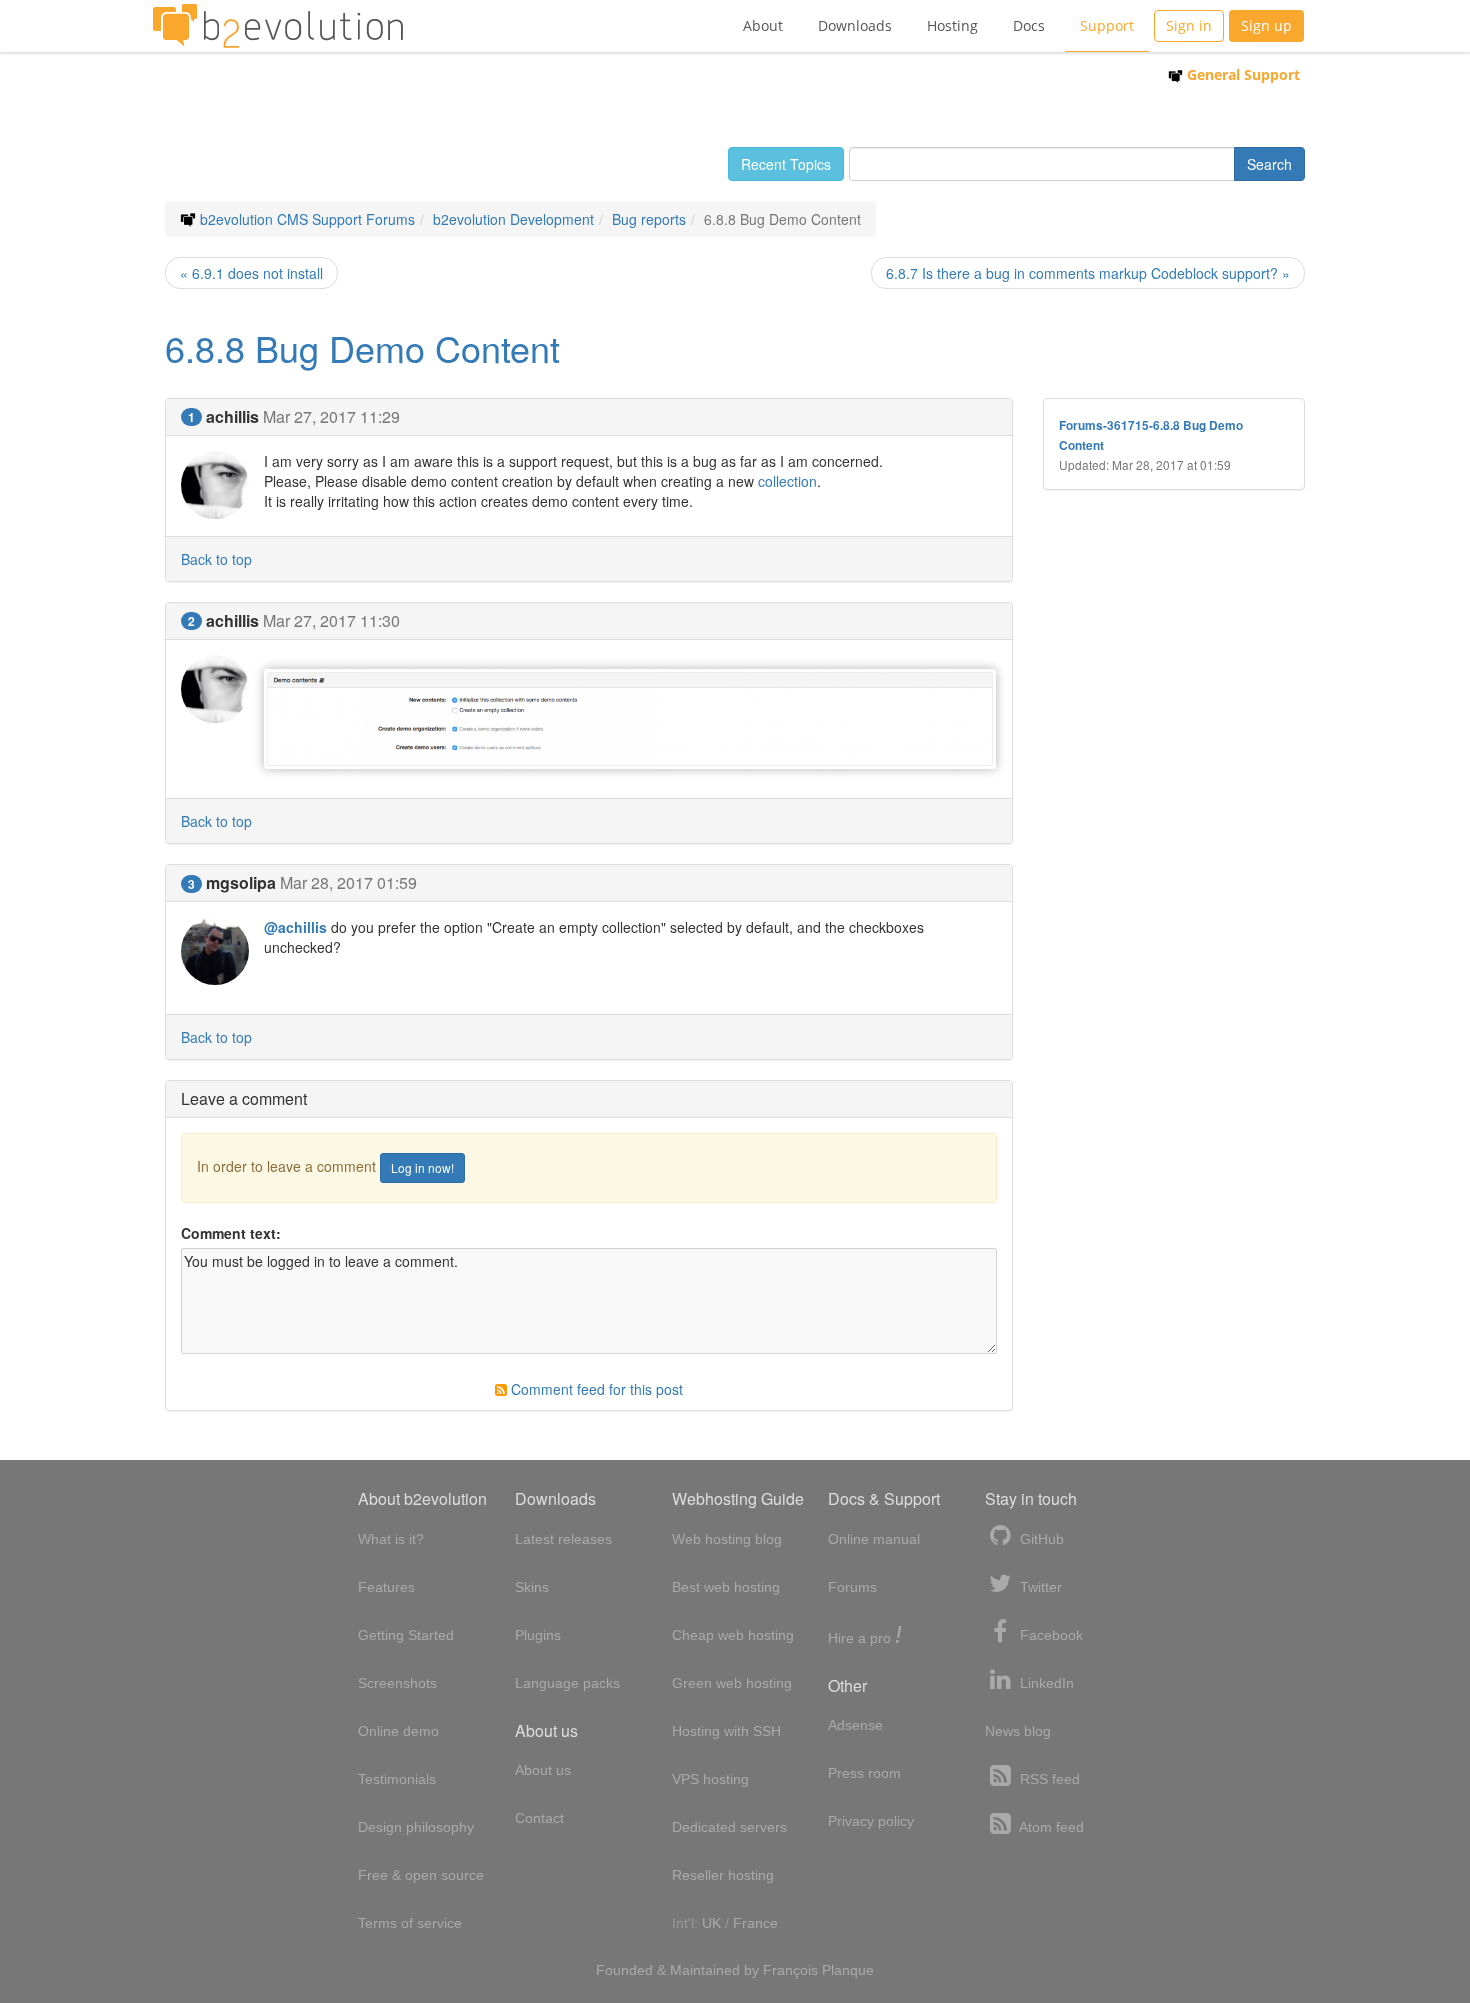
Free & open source (421, 1875)
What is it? (391, 1539)
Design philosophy (416, 1827)
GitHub (1040, 1539)
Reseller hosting (723, 1875)
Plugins (538, 1635)
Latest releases (563, 1539)
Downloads (855, 25)
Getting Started (406, 1635)
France (755, 1923)
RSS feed (1048, 1779)
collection (787, 481)
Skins (532, 1587)
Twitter (1039, 1587)
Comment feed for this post (595, 1389)
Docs (1029, 25)
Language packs (567, 1683)
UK (711, 1923)
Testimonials (397, 1779)
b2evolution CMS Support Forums (307, 219)
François (790, 1970)
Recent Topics (786, 164)
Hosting (952, 25)
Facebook (1049, 1635)
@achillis (295, 927)
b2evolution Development (513, 219)
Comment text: (231, 1233)
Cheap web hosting (733, 1635)
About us (543, 1770)
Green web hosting (732, 1683)
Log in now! (422, 1167)
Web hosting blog (727, 1539)
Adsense (855, 1725)
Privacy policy (871, 1821)
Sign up (1266, 25)
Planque (848, 1970)
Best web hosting (726, 1587)
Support (1107, 25)
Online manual (874, 1539)
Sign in (1189, 25)
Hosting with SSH (726, 1731)
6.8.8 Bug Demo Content (362, 347)
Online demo (398, 1731)
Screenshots (397, 1683)
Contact (539, 1818)
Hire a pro (865, 1636)
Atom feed (1050, 1827)
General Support (1241, 74)
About (763, 25)
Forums (852, 1587)
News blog (1018, 1731)
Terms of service (410, 1923)
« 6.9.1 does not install (251, 273)
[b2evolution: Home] (278, 26)
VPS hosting (710, 1779)
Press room (864, 1773)
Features (386, 1587)
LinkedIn (1045, 1683)
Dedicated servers (729, 1827)
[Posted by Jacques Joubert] (630, 717)
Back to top (216, 559)
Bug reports (649, 219)
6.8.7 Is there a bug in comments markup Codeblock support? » (1088, 273)
